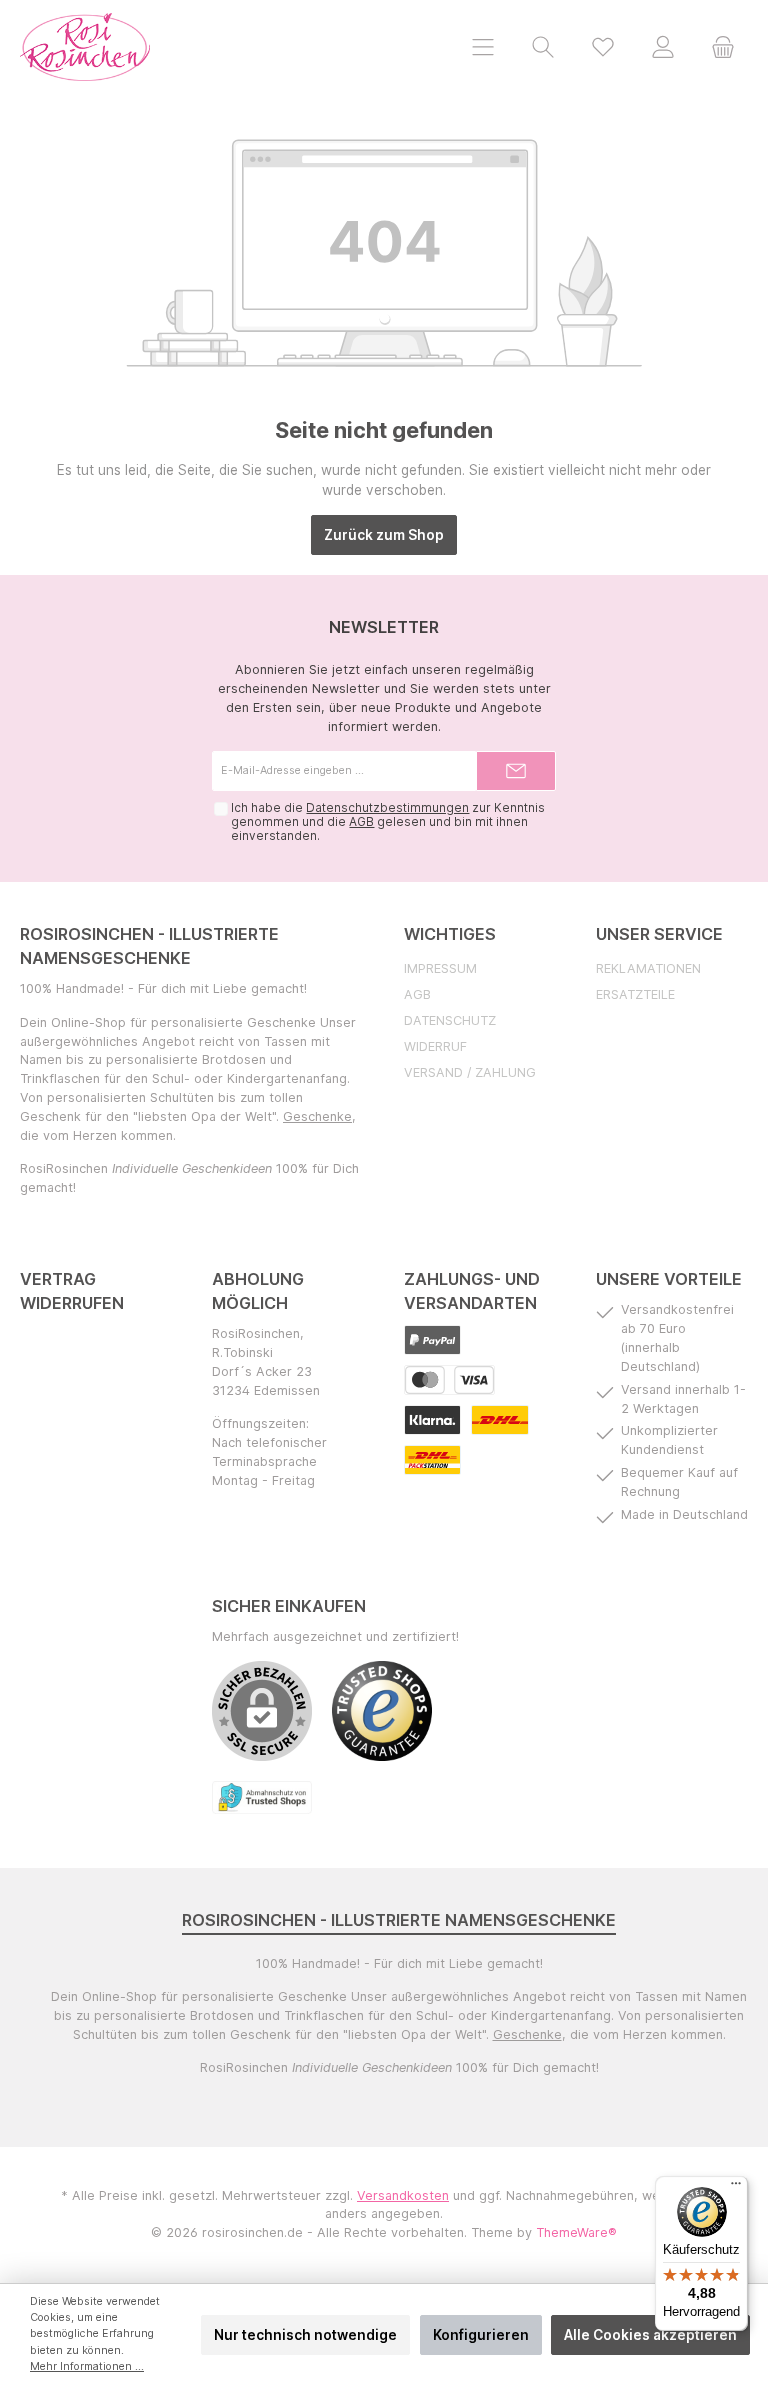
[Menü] (483, 46)
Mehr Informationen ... (87, 2366)
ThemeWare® (576, 2232)
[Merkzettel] (603, 46)
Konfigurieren (481, 2335)
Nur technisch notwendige (305, 2335)
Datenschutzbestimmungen (387, 808)
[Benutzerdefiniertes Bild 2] (449, 1380)
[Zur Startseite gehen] (85, 47)
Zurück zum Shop (384, 535)
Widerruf (435, 1046)
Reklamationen (648, 968)
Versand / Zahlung (470, 1072)
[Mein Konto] (663, 46)
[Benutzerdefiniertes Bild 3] (432, 1420)
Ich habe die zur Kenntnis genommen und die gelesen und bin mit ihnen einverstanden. (388, 822)
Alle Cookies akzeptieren (650, 2335)
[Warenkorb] (723, 46)
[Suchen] (543, 46)
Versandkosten (403, 2195)
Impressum (440, 968)
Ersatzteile (635, 994)
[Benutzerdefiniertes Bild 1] (432, 1340)
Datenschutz (450, 1020)
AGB (361, 822)
